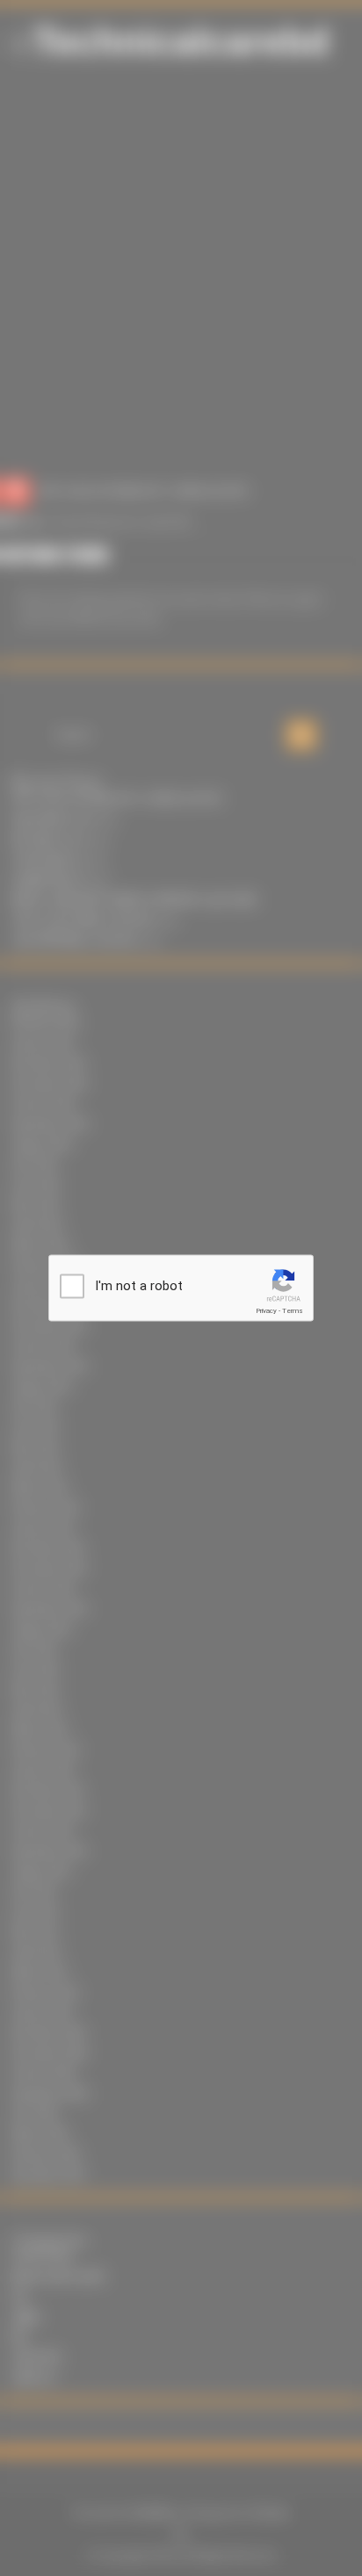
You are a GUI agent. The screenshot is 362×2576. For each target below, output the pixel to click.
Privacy (266, 1311)
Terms (293, 1311)
